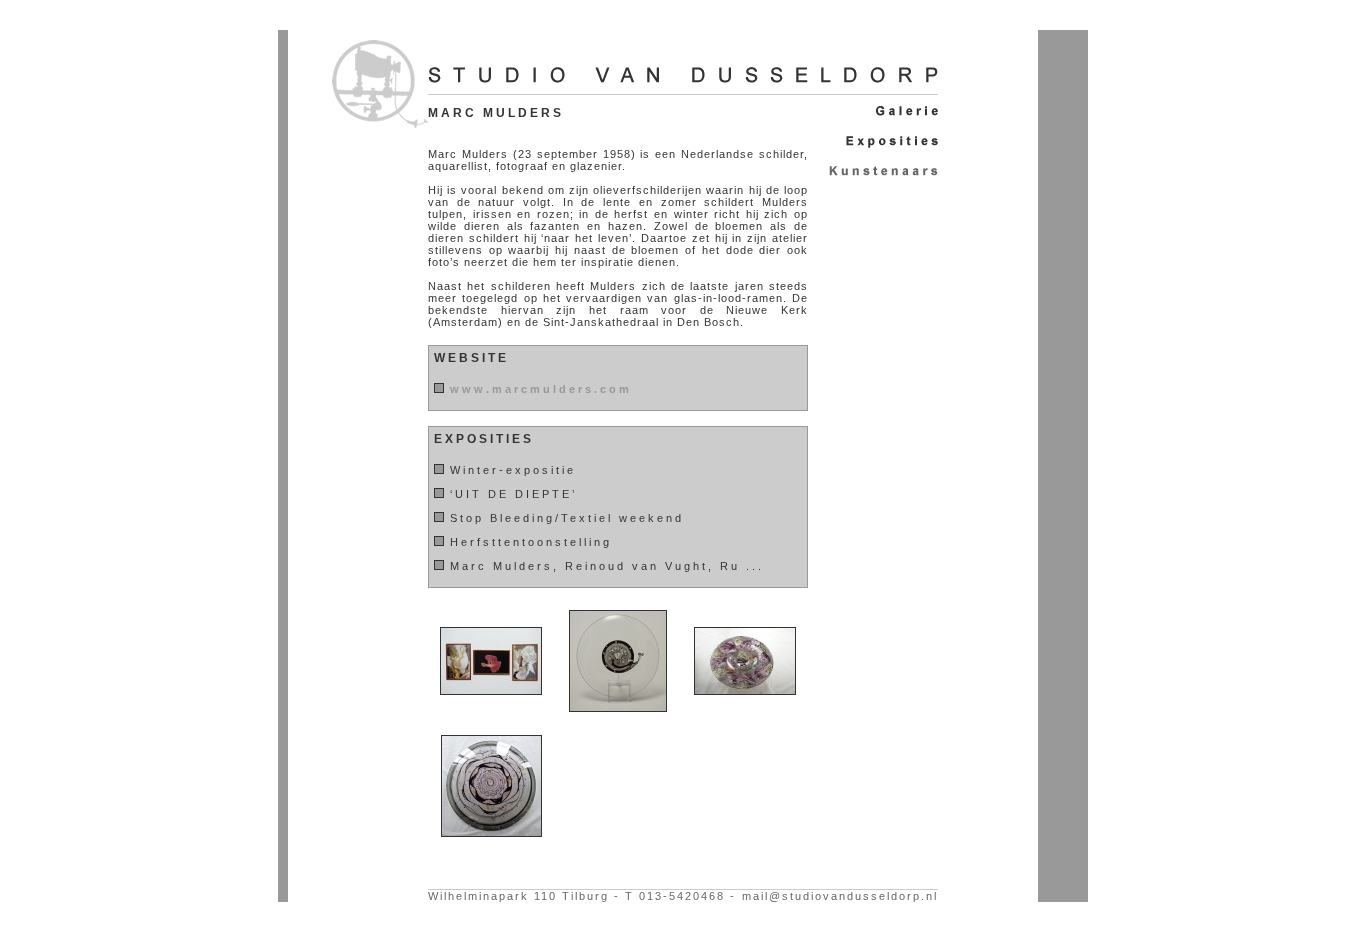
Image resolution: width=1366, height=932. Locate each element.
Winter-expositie (513, 470)
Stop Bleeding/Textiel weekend (567, 518)
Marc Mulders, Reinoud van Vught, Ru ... (607, 566)
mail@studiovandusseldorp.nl (840, 896)
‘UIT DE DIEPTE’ (513, 494)
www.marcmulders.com (541, 389)
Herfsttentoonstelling (531, 542)
